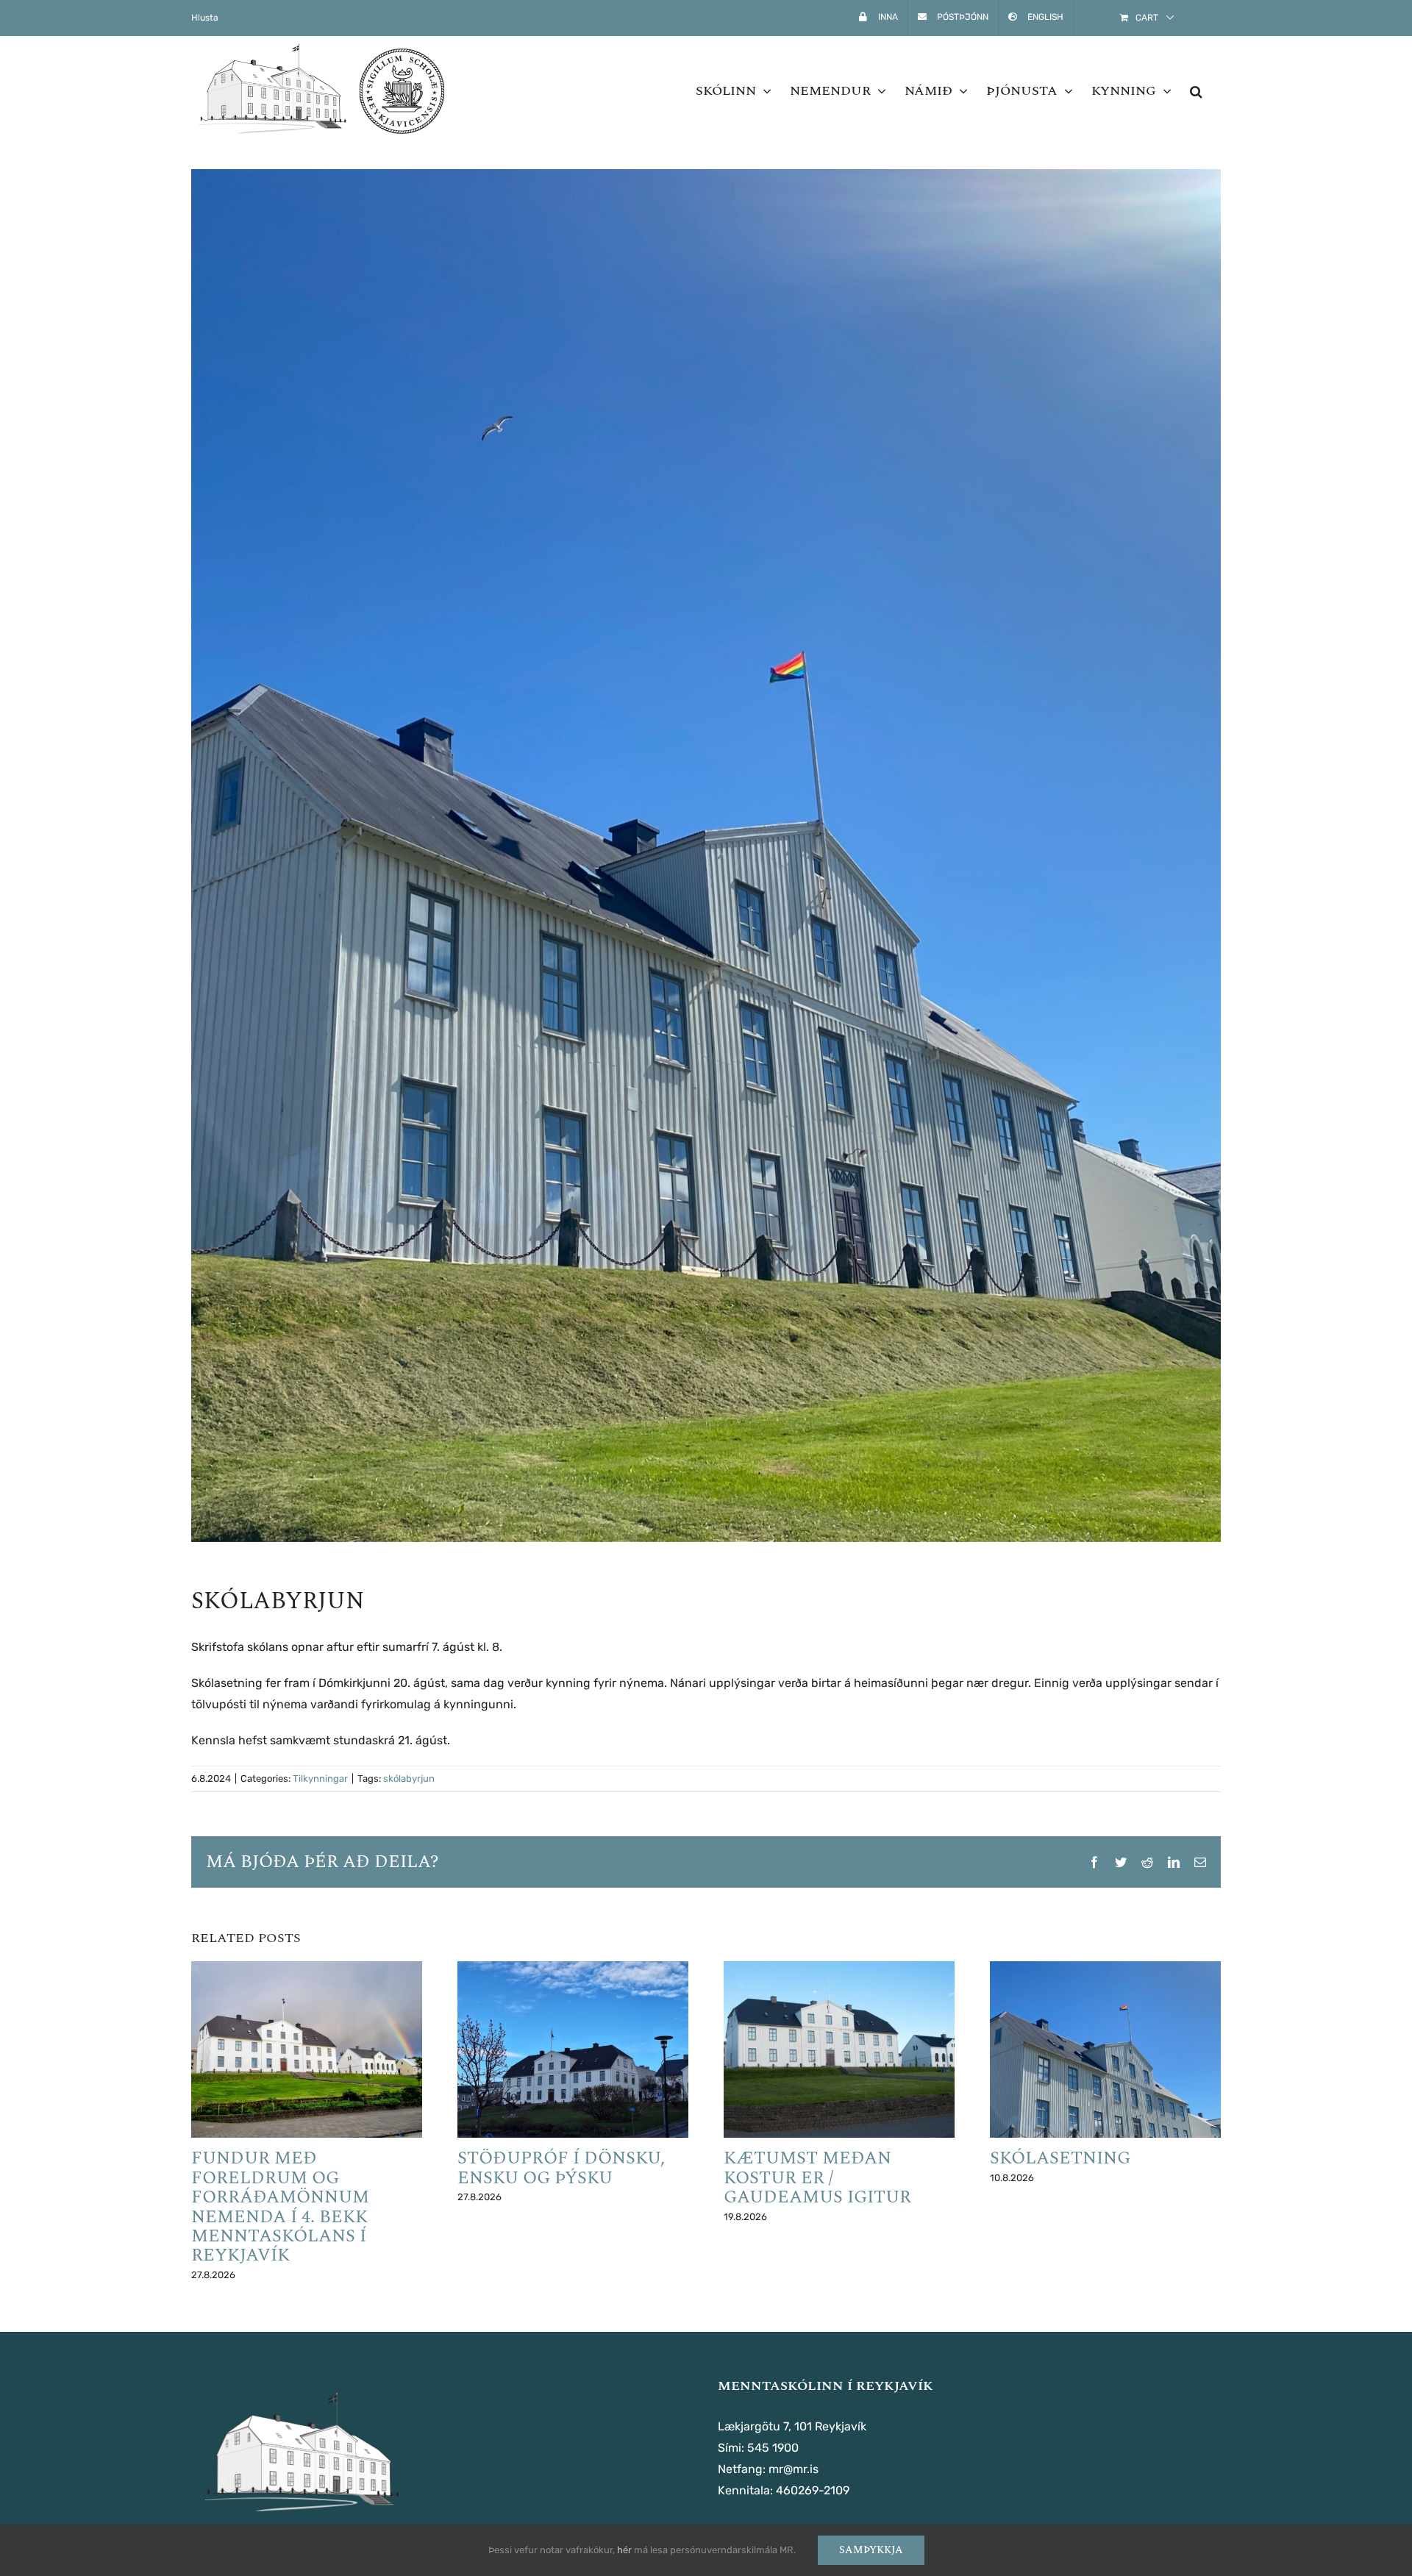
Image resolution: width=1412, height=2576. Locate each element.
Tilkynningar (320, 1778)
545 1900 (773, 2448)
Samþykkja (871, 2550)
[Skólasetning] (1105, 2050)
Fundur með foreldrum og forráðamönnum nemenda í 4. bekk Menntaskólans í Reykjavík (280, 2207)
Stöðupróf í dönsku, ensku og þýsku (561, 2168)
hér (624, 2550)
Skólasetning (1060, 2158)
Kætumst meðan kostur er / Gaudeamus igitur (817, 2178)
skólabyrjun (409, 1778)
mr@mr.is (794, 2469)
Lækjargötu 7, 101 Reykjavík (792, 2426)
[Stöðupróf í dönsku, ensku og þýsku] (573, 2050)
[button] (1196, 91)
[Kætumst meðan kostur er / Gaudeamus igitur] (839, 2050)
